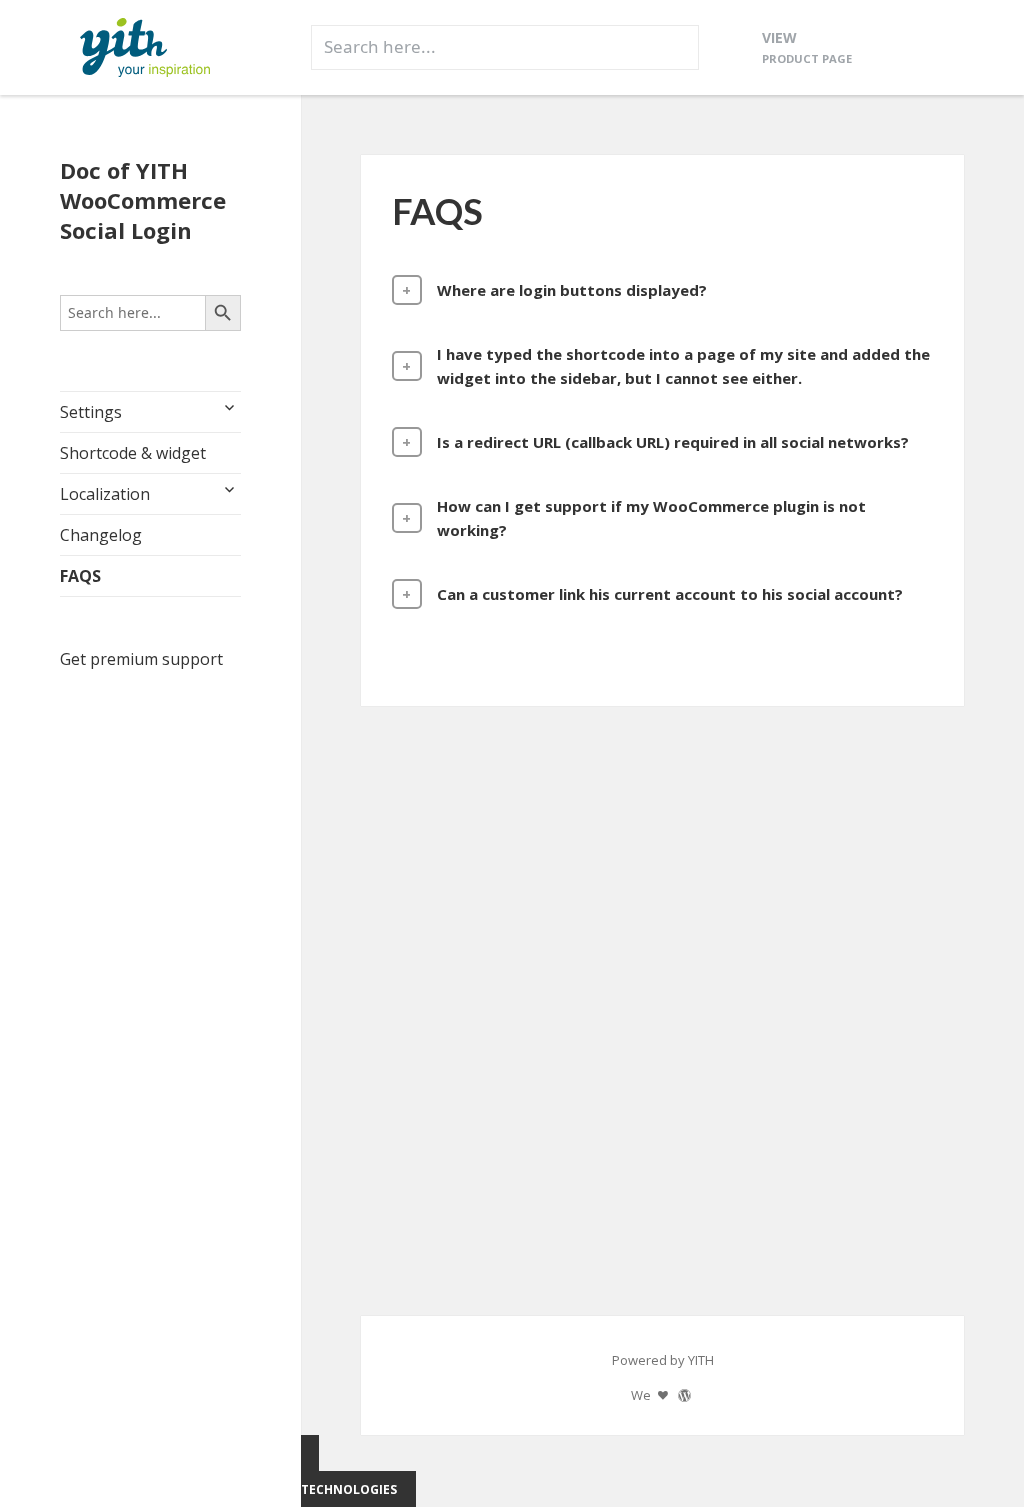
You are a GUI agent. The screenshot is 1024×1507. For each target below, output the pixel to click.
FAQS (80, 576)
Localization (105, 494)
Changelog (101, 535)
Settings (91, 412)
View (807, 46)
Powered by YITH (663, 1360)
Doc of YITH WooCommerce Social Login (143, 200)
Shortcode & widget (133, 453)
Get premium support (141, 659)
